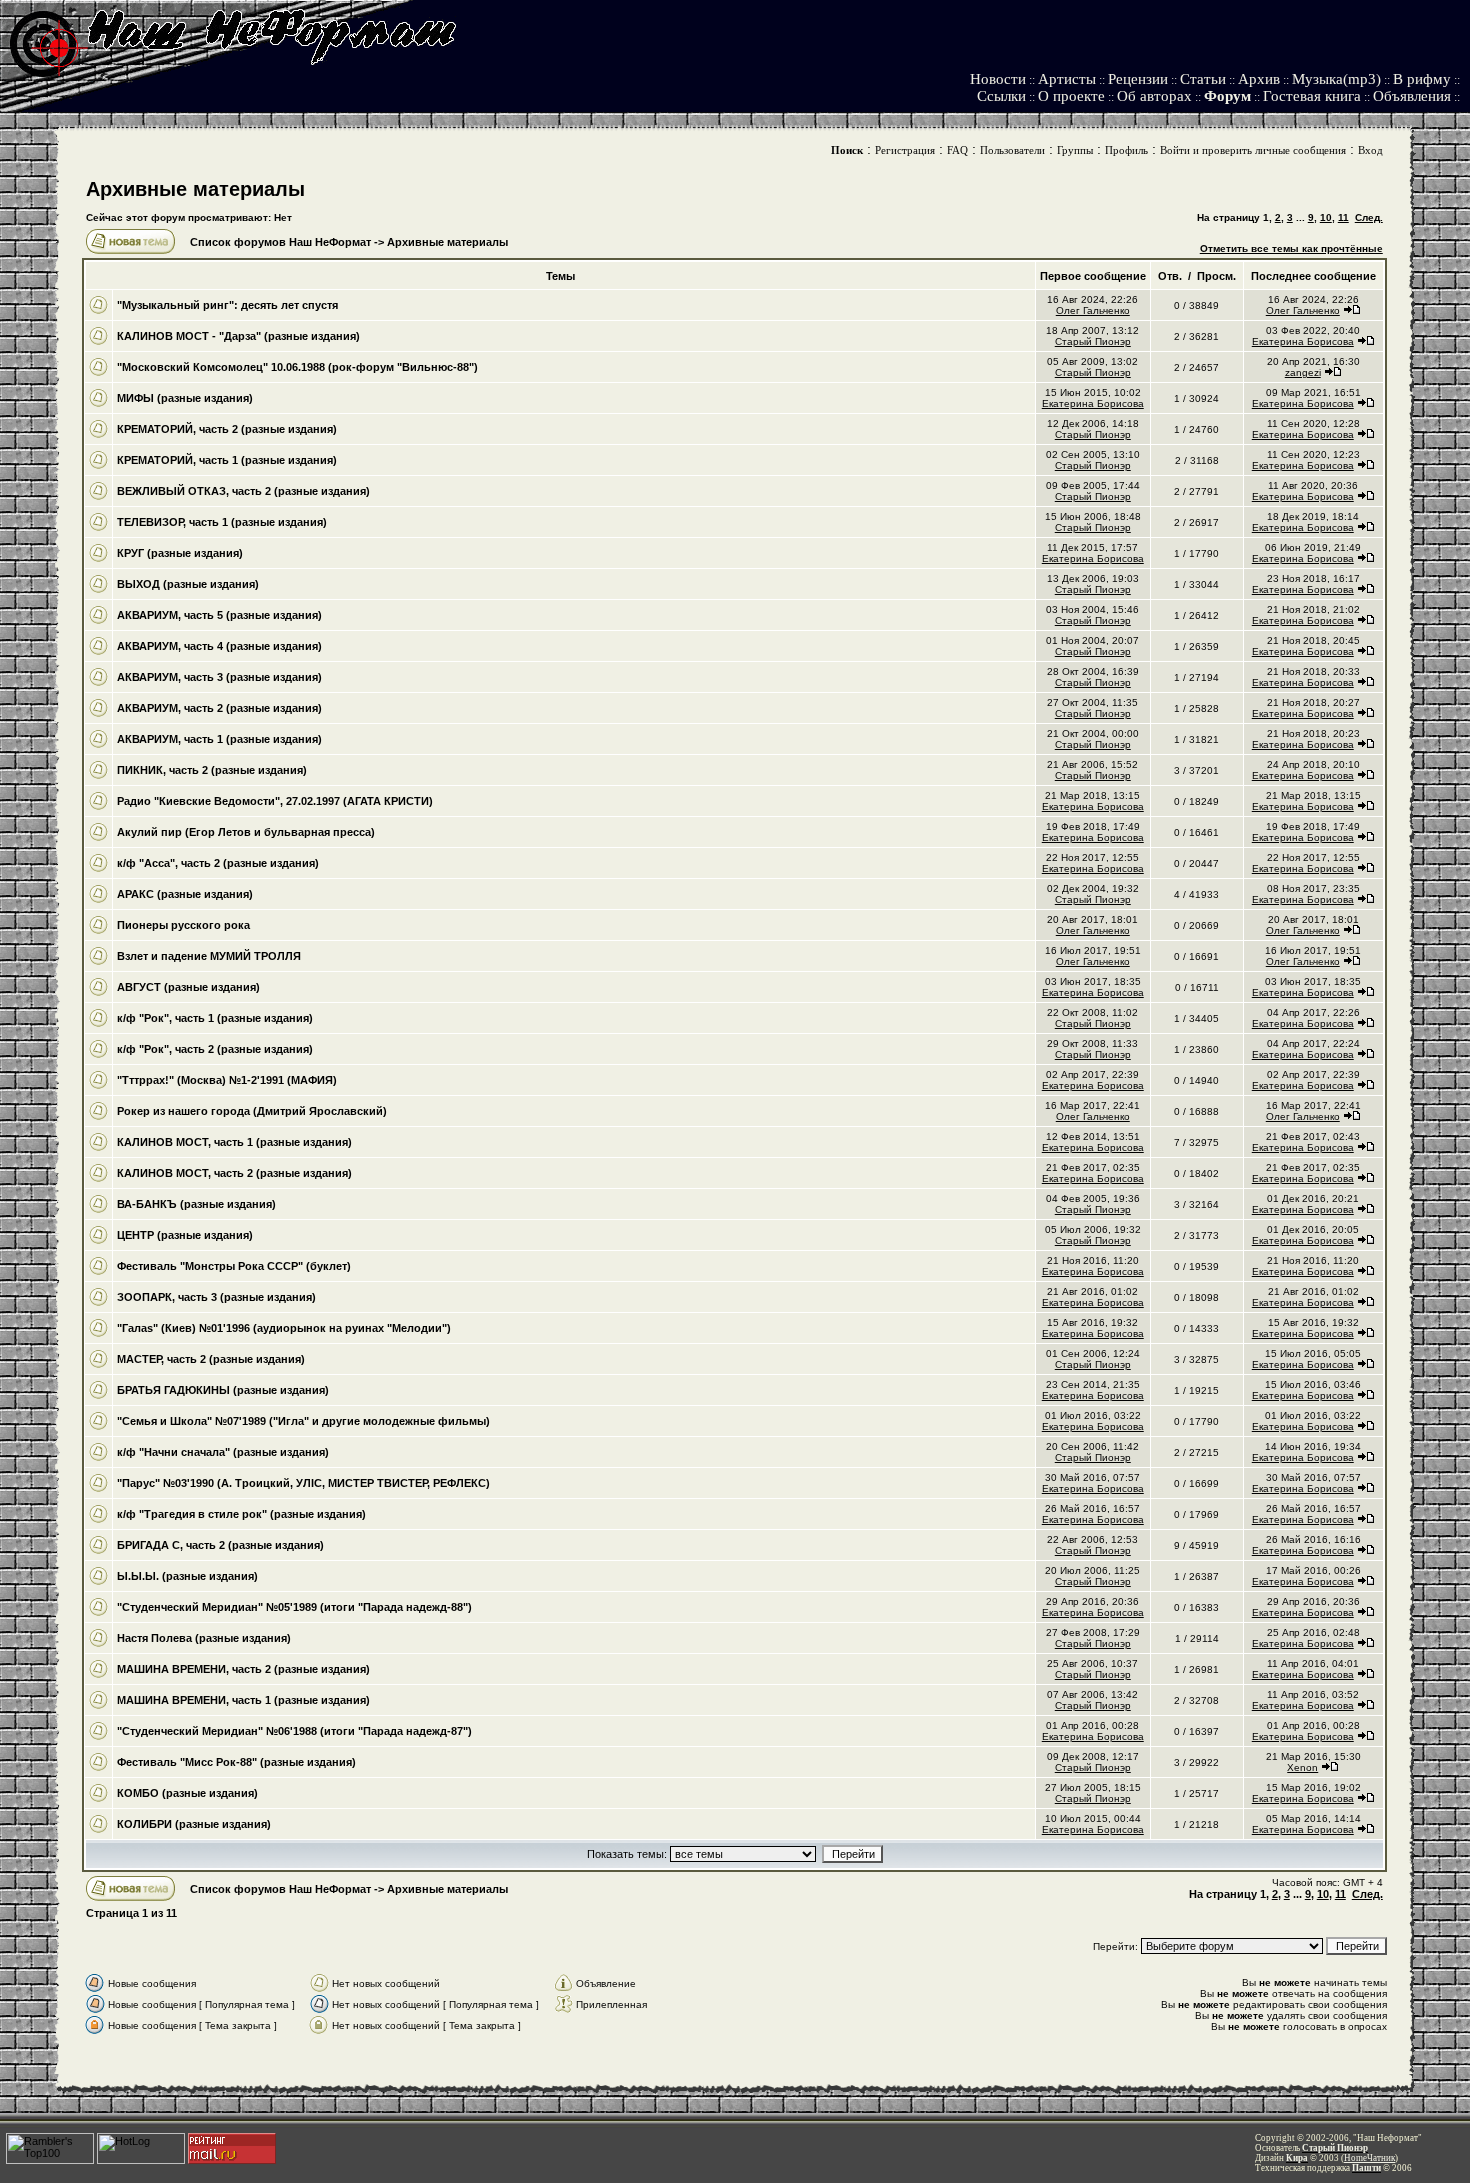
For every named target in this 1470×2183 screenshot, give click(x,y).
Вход (1370, 150)
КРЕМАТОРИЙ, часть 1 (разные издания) (227, 460)
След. (1369, 217)
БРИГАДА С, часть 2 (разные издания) (220, 1545)
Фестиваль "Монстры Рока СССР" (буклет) (234, 1266)
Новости (998, 79)
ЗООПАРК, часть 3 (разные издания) (216, 1297)
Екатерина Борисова (1303, 341)
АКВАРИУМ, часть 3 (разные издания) (219, 677)
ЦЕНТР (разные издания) (185, 1235)
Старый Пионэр (1093, 341)
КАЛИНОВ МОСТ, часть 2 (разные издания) (234, 1173)
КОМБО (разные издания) (187, 1793)
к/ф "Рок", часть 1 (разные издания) (215, 1018)
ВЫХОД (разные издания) (188, 584)
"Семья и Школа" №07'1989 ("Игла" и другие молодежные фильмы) (303, 1421)
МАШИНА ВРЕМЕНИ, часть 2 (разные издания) (243, 1669)
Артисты (1067, 79)
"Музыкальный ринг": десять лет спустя (227, 305)
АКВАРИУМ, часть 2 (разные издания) (219, 708)
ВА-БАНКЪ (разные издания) (196, 1204)
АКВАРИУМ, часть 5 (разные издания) (219, 615)
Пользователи (1012, 150)
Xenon (1302, 1767)
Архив (1259, 79)
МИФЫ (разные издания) (185, 398)
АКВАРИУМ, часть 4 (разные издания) (219, 646)
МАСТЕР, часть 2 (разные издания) (211, 1359)
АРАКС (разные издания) (185, 894)
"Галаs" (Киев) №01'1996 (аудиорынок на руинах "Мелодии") (284, 1328)
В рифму (1422, 79)
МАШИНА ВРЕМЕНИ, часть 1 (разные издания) (243, 1700)
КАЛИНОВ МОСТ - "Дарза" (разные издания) (238, 336)
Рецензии (1138, 79)
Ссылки (1001, 96)
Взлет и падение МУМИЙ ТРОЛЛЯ (209, 956)
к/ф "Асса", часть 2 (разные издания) (218, 863)
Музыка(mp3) (1336, 79)
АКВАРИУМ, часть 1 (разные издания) (219, 739)
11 (1343, 217)
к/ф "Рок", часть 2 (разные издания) (215, 1049)
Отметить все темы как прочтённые (1291, 248)
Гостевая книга (1312, 96)
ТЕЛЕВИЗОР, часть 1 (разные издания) (222, 522)
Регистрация (905, 150)
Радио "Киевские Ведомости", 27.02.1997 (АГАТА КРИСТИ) (275, 801)
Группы (1075, 150)
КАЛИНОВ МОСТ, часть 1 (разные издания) (234, 1142)
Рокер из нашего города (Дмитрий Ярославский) (252, 1111)
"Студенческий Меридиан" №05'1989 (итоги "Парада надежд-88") (294, 1607)
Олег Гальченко (1093, 310)
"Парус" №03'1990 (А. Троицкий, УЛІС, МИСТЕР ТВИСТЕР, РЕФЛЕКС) (303, 1483)
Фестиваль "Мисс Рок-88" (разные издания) (236, 1762)
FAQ (957, 150)
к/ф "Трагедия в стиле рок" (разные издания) (241, 1514)
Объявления (1412, 96)
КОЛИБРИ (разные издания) (194, 1824)
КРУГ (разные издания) (180, 553)
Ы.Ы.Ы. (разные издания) (187, 1576)
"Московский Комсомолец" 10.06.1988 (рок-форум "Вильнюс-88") (297, 367)
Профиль (1126, 150)
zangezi (1303, 372)
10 (1326, 217)
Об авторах (1154, 96)
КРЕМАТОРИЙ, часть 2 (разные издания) (227, 429)
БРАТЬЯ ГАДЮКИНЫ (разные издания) (223, 1390)
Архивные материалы (195, 189)
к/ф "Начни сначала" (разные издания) (223, 1452)
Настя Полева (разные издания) (204, 1638)
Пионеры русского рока (183, 925)
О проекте (1071, 96)
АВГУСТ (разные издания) (188, 987)
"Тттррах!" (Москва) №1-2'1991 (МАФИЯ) (227, 1080)
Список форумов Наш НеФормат (280, 242)
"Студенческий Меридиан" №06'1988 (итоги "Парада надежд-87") (294, 1731)
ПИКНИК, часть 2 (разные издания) (212, 770)
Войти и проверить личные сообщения (1253, 150)
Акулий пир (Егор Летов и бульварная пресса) (246, 832)
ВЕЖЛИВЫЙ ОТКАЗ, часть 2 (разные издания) (243, 491)
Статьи (1203, 79)
